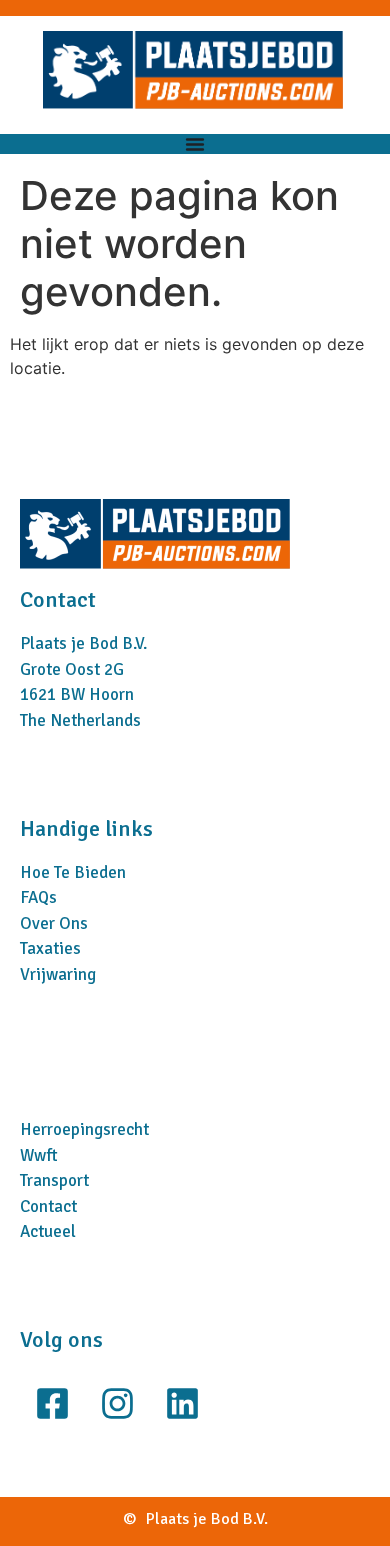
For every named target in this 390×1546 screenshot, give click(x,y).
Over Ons (54, 923)
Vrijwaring (58, 974)
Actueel (48, 1231)
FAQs (38, 897)
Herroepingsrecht (84, 1129)
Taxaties (50, 948)
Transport (54, 1180)
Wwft (39, 1155)
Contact (48, 1206)
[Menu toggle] (195, 144)
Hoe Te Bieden (73, 872)
